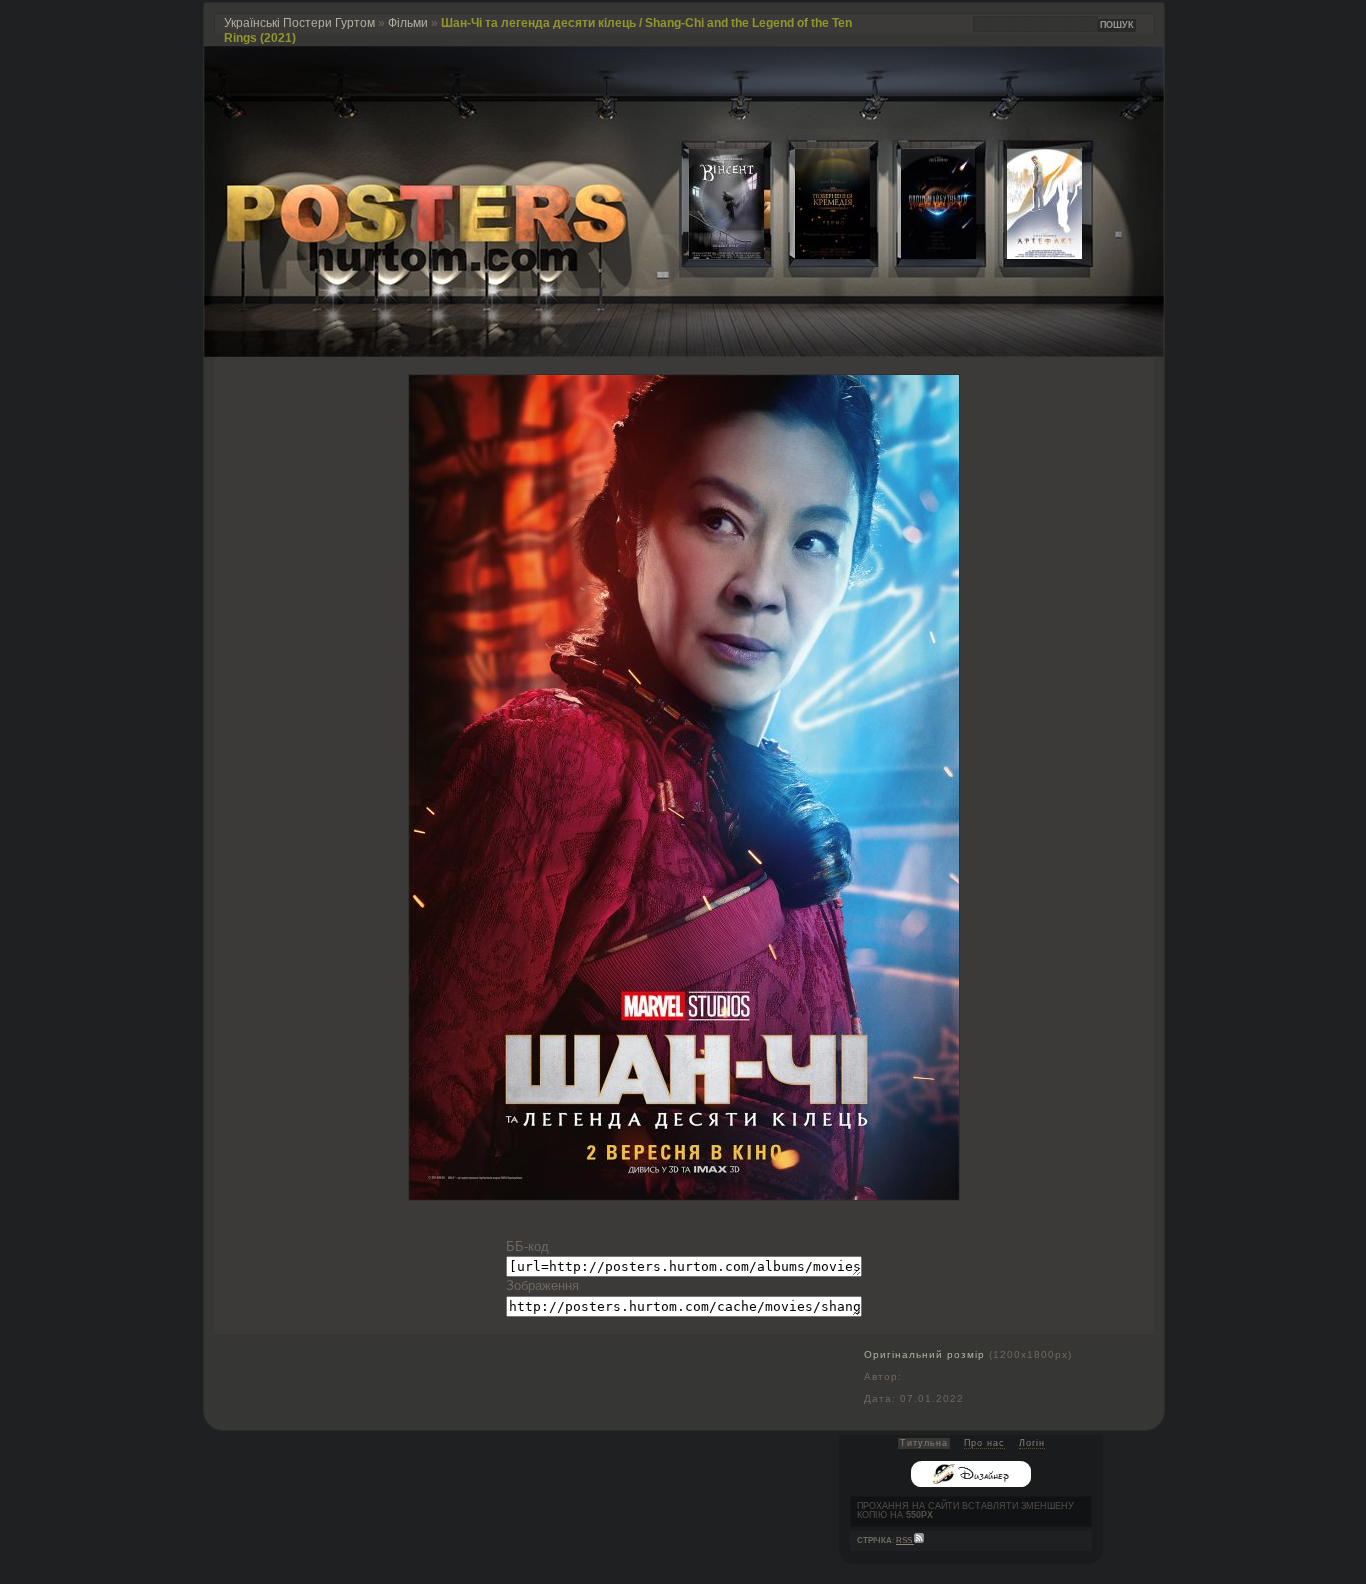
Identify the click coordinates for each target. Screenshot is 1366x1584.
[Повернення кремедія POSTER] (817, 254)
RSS (905, 1540)
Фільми (408, 23)
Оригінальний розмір (924, 1354)
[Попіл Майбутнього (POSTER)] (923, 254)
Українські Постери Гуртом (299, 23)
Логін (1032, 1443)
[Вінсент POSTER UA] (711, 254)
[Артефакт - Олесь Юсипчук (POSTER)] (1029, 254)
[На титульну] (684, 352)
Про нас (984, 1443)
